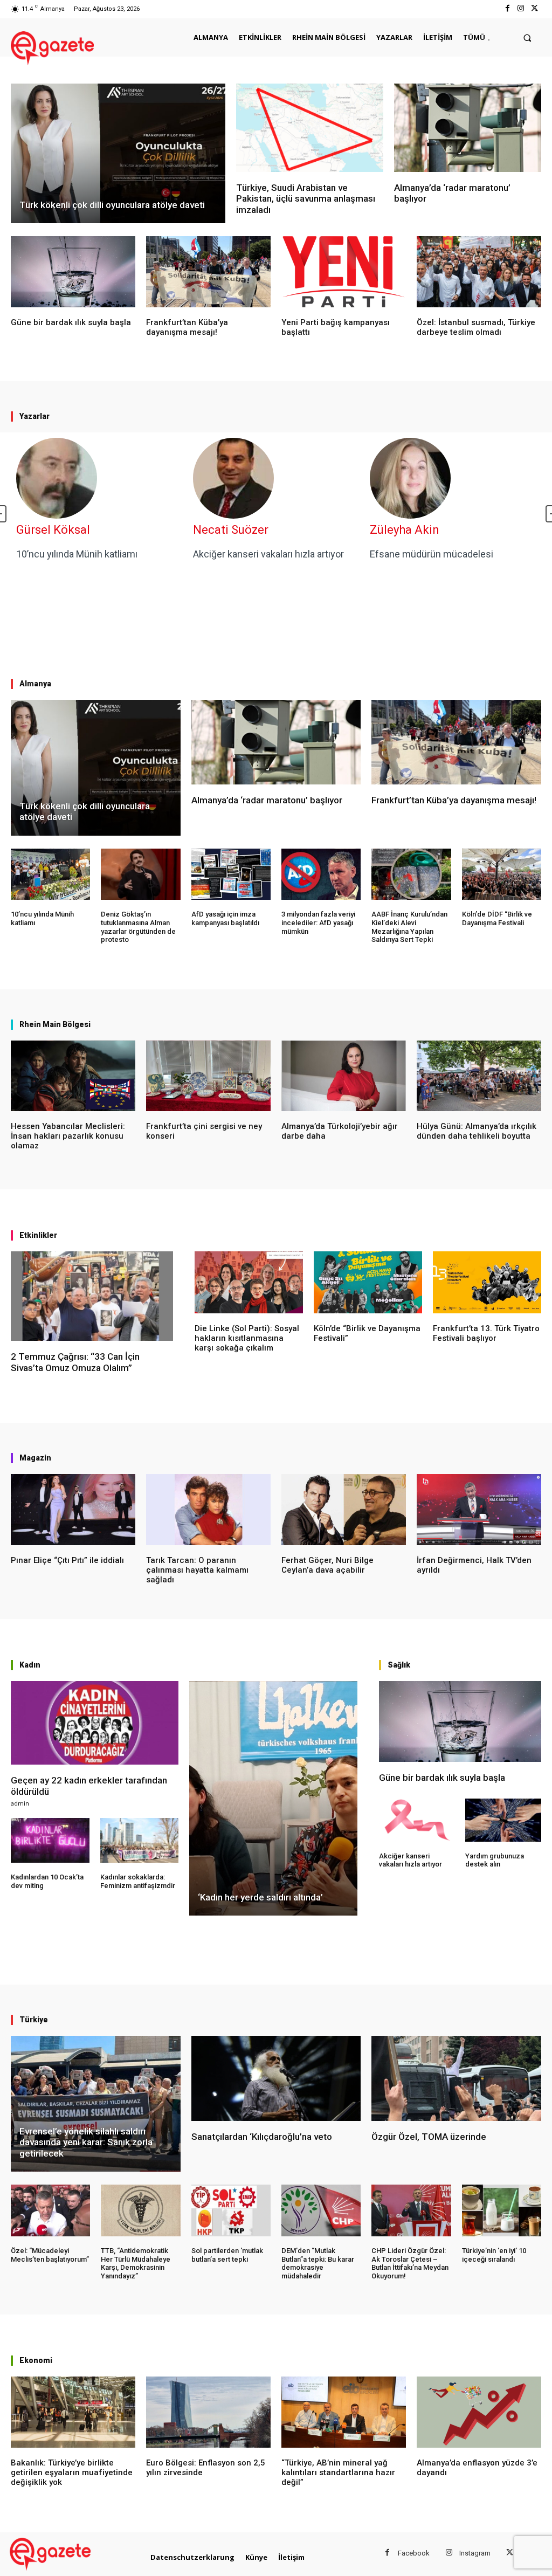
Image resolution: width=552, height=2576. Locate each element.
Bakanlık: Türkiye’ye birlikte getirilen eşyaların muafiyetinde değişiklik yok (72, 2472)
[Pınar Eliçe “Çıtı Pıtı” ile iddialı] (73, 1510)
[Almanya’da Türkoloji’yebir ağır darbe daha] (344, 1076)
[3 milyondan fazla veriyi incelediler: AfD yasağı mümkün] (321, 874)
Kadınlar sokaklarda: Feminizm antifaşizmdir (138, 1881)
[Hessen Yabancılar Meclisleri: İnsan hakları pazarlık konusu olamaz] (73, 1076)
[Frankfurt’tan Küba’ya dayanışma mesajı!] (208, 272)
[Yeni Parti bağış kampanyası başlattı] (344, 272)
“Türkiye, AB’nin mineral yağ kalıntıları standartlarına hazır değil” (338, 2472)
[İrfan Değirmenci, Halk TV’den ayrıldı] (479, 1510)
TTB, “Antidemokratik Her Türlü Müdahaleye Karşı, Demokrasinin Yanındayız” (136, 2263)
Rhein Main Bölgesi (55, 1024)
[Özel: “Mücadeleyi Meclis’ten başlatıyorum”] (50, 2210)
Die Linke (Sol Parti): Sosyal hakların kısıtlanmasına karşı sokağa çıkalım (247, 1338)
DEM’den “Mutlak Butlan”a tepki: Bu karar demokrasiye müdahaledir (318, 2263)
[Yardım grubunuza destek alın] (503, 1820)
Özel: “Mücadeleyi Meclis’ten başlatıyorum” (50, 2255)
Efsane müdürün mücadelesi (432, 554)
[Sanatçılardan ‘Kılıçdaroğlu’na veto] (276, 2078)
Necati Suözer (231, 530)
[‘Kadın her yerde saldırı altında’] (273, 1799)
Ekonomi (36, 2360)
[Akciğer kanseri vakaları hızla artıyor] (417, 1820)
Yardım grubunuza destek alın (495, 1860)
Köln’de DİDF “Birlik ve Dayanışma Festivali (497, 918)
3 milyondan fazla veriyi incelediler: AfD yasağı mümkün (318, 922)
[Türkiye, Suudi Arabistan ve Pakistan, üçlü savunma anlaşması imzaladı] (310, 128)
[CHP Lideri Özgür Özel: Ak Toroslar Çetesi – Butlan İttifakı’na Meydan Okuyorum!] (411, 2210)
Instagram (475, 2553)
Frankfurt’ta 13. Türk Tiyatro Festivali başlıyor (486, 1333)
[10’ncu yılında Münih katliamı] (50, 874)
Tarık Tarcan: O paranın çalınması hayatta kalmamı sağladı (197, 1570)
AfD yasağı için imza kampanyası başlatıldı (225, 918)
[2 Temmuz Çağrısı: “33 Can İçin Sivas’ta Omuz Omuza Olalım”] (92, 1296)
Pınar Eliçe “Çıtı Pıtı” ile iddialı (67, 1560)
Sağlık (399, 1665)
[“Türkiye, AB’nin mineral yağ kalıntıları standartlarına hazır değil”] (344, 2412)
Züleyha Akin (405, 530)
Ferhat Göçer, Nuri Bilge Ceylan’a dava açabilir (327, 1565)
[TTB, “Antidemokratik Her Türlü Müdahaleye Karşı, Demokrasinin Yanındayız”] (140, 2210)
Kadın (30, 1665)
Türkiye (34, 2020)
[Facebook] (507, 9)
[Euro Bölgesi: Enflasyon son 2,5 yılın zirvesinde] (208, 2412)
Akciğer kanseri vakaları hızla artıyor (268, 554)
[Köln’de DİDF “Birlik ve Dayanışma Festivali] (502, 874)
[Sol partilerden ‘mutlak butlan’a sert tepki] (231, 2210)
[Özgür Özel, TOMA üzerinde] (456, 2078)
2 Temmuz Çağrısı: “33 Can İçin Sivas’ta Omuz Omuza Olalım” (75, 1362)
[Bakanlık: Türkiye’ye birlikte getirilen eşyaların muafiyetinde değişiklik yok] (73, 2412)
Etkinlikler (38, 1235)
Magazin (35, 1458)
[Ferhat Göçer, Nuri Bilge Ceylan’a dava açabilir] (344, 1510)
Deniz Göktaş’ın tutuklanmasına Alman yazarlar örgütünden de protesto (138, 927)
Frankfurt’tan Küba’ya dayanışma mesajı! (187, 327)
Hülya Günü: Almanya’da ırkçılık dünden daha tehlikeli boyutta (477, 1131)
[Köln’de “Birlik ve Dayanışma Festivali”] (368, 1282)
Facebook (414, 2553)
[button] (527, 37)
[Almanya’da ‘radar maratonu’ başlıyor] (468, 128)
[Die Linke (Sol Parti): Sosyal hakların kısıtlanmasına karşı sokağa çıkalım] (249, 1282)
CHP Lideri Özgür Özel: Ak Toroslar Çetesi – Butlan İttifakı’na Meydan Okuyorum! (410, 2263)
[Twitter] (534, 9)
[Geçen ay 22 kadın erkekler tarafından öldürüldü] (95, 1723)
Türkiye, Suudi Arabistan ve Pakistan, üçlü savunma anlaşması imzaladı (306, 199)
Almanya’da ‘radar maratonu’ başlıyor (267, 800)
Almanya (35, 684)
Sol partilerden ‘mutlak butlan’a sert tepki (227, 2255)
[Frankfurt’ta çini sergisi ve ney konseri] (208, 1076)
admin (20, 1803)
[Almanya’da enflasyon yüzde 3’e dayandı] (479, 2412)
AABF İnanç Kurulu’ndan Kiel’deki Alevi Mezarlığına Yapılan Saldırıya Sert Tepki (409, 927)
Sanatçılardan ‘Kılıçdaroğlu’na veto (262, 2137)
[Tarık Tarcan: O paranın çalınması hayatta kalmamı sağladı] (208, 1510)
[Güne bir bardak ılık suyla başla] (73, 272)
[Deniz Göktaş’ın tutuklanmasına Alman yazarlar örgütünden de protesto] (140, 874)
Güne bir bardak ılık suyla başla (71, 322)
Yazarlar (34, 416)
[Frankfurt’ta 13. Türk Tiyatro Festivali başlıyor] (487, 1282)
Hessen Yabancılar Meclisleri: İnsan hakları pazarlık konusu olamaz (68, 1136)
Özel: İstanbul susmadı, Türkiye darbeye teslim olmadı (476, 327)
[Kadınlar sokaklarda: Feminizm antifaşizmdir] (140, 1840)
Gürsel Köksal (53, 530)
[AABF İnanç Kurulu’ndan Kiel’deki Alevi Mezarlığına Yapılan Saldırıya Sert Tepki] (411, 874)
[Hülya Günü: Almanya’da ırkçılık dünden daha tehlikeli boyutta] (479, 1076)
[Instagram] (521, 9)
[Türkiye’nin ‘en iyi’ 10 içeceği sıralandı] (502, 2210)
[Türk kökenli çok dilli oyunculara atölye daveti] (118, 153)
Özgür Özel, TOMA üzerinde (429, 2137)
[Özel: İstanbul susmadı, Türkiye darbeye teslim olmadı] (479, 272)
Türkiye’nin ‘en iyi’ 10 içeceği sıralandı (494, 2255)
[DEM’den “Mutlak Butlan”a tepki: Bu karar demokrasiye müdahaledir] (321, 2210)
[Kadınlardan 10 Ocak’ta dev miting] (50, 1840)
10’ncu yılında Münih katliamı (77, 554)
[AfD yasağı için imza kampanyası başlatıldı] (231, 874)
